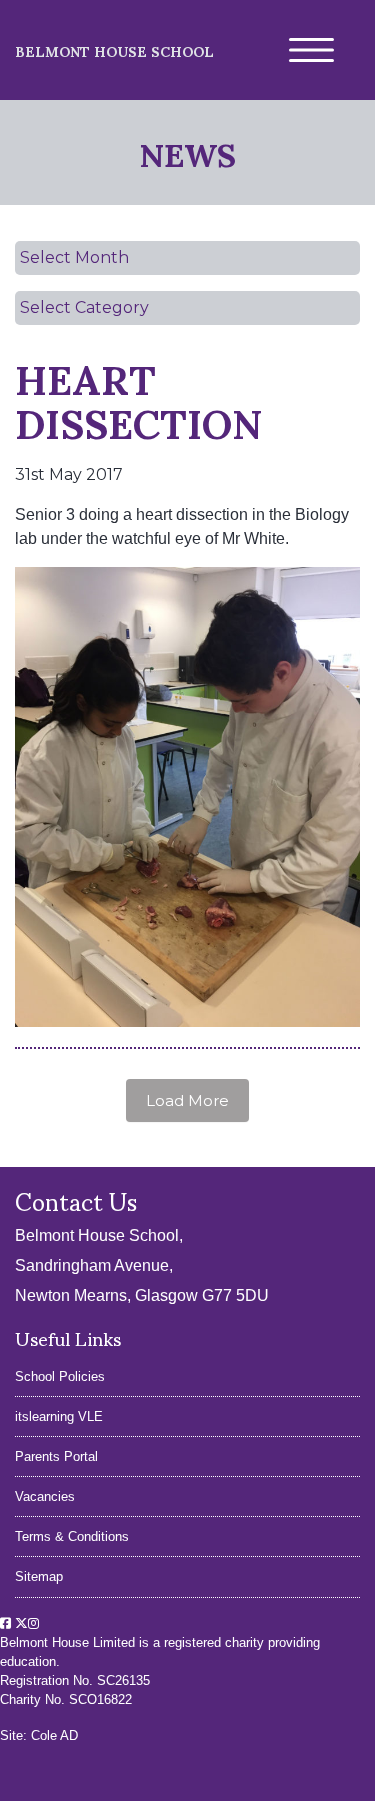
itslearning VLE (59, 1416)
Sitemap (39, 1576)
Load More (187, 1100)
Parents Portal (56, 1456)
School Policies (60, 1376)
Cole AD (54, 1735)
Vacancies (45, 1496)
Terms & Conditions (72, 1536)
